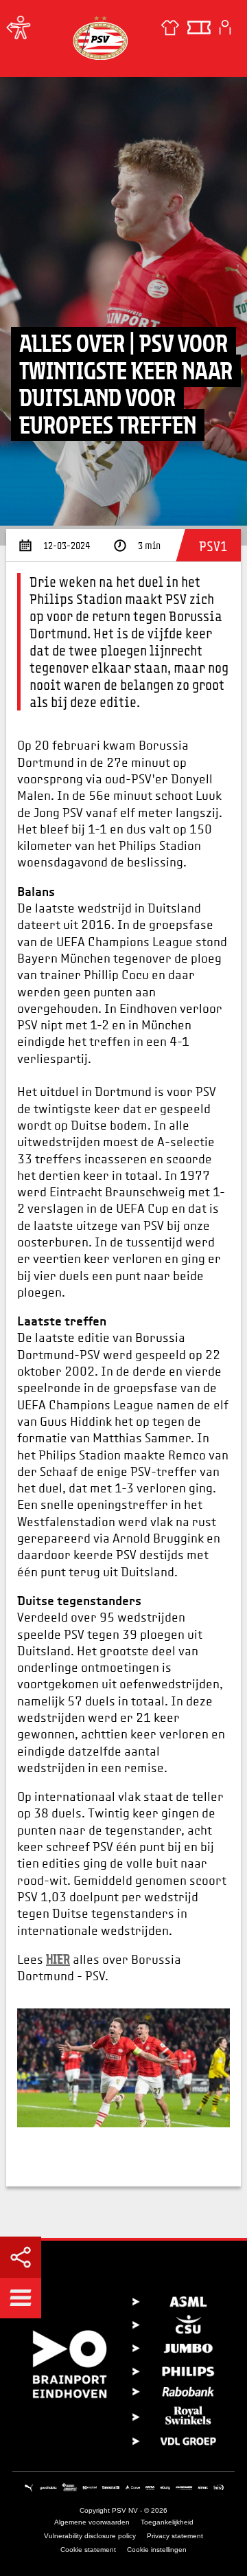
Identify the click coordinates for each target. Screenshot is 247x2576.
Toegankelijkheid (167, 2522)
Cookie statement (88, 2550)
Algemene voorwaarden (92, 2522)
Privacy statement (175, 2536)
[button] (21, 2298)
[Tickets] (199, 27)
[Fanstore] (170, 27)
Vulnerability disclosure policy (90, 2536)
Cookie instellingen (157, 2550)
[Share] (21, 2257)
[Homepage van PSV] (100, 37)
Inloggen (225, 27)
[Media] (14, 27)
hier (58, 1959)
